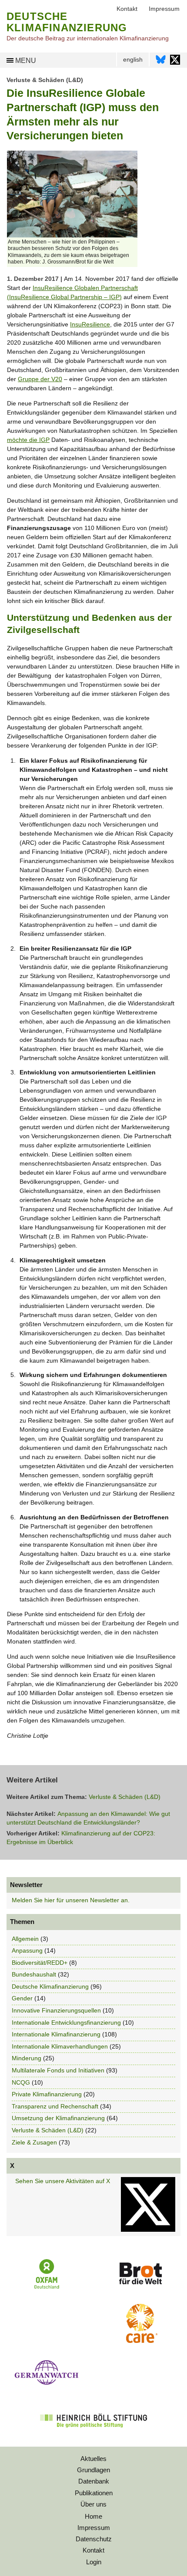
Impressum (94, 2528)
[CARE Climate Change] (140, 2341)
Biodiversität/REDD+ (40, 1963)
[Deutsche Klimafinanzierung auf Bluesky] (161, 62)
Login (94, 2562)
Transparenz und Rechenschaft (55, 2106)
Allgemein (25, 1939)
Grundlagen (93, 2470)
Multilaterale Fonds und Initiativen (58, 2070)
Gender (22, 1998)
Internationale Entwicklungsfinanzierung (66, 2023)
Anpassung (27, 1950)
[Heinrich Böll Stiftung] (93, 2433)
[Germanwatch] (47, 2387)
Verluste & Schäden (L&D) (45, 80)
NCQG (21, 2082)
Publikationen (94, 2493)
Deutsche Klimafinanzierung (50, 1986)
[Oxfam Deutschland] (47, 2288)
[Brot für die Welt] (140, 2287)
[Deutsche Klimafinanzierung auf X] (175, 62)
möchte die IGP (28, 440)
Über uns (93, 2504)
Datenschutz (94, 2539)
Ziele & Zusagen (34, 2142)
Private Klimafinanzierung (47, 2094)
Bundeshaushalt (34, 1974)
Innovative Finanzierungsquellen (56, 2010)
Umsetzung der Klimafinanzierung (58, 2118)
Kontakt (93, 2550)
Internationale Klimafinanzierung (56, 2034)
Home (93, 2516)
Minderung (27, 2058)
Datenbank (94, 2481)
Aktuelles (93, 2459)
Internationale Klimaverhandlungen (60, 2046)
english (133, 59)
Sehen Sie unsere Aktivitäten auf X (63, 2181)
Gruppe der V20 (40, 379)
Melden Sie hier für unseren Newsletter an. (71, 1900)
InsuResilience (90, 324)
